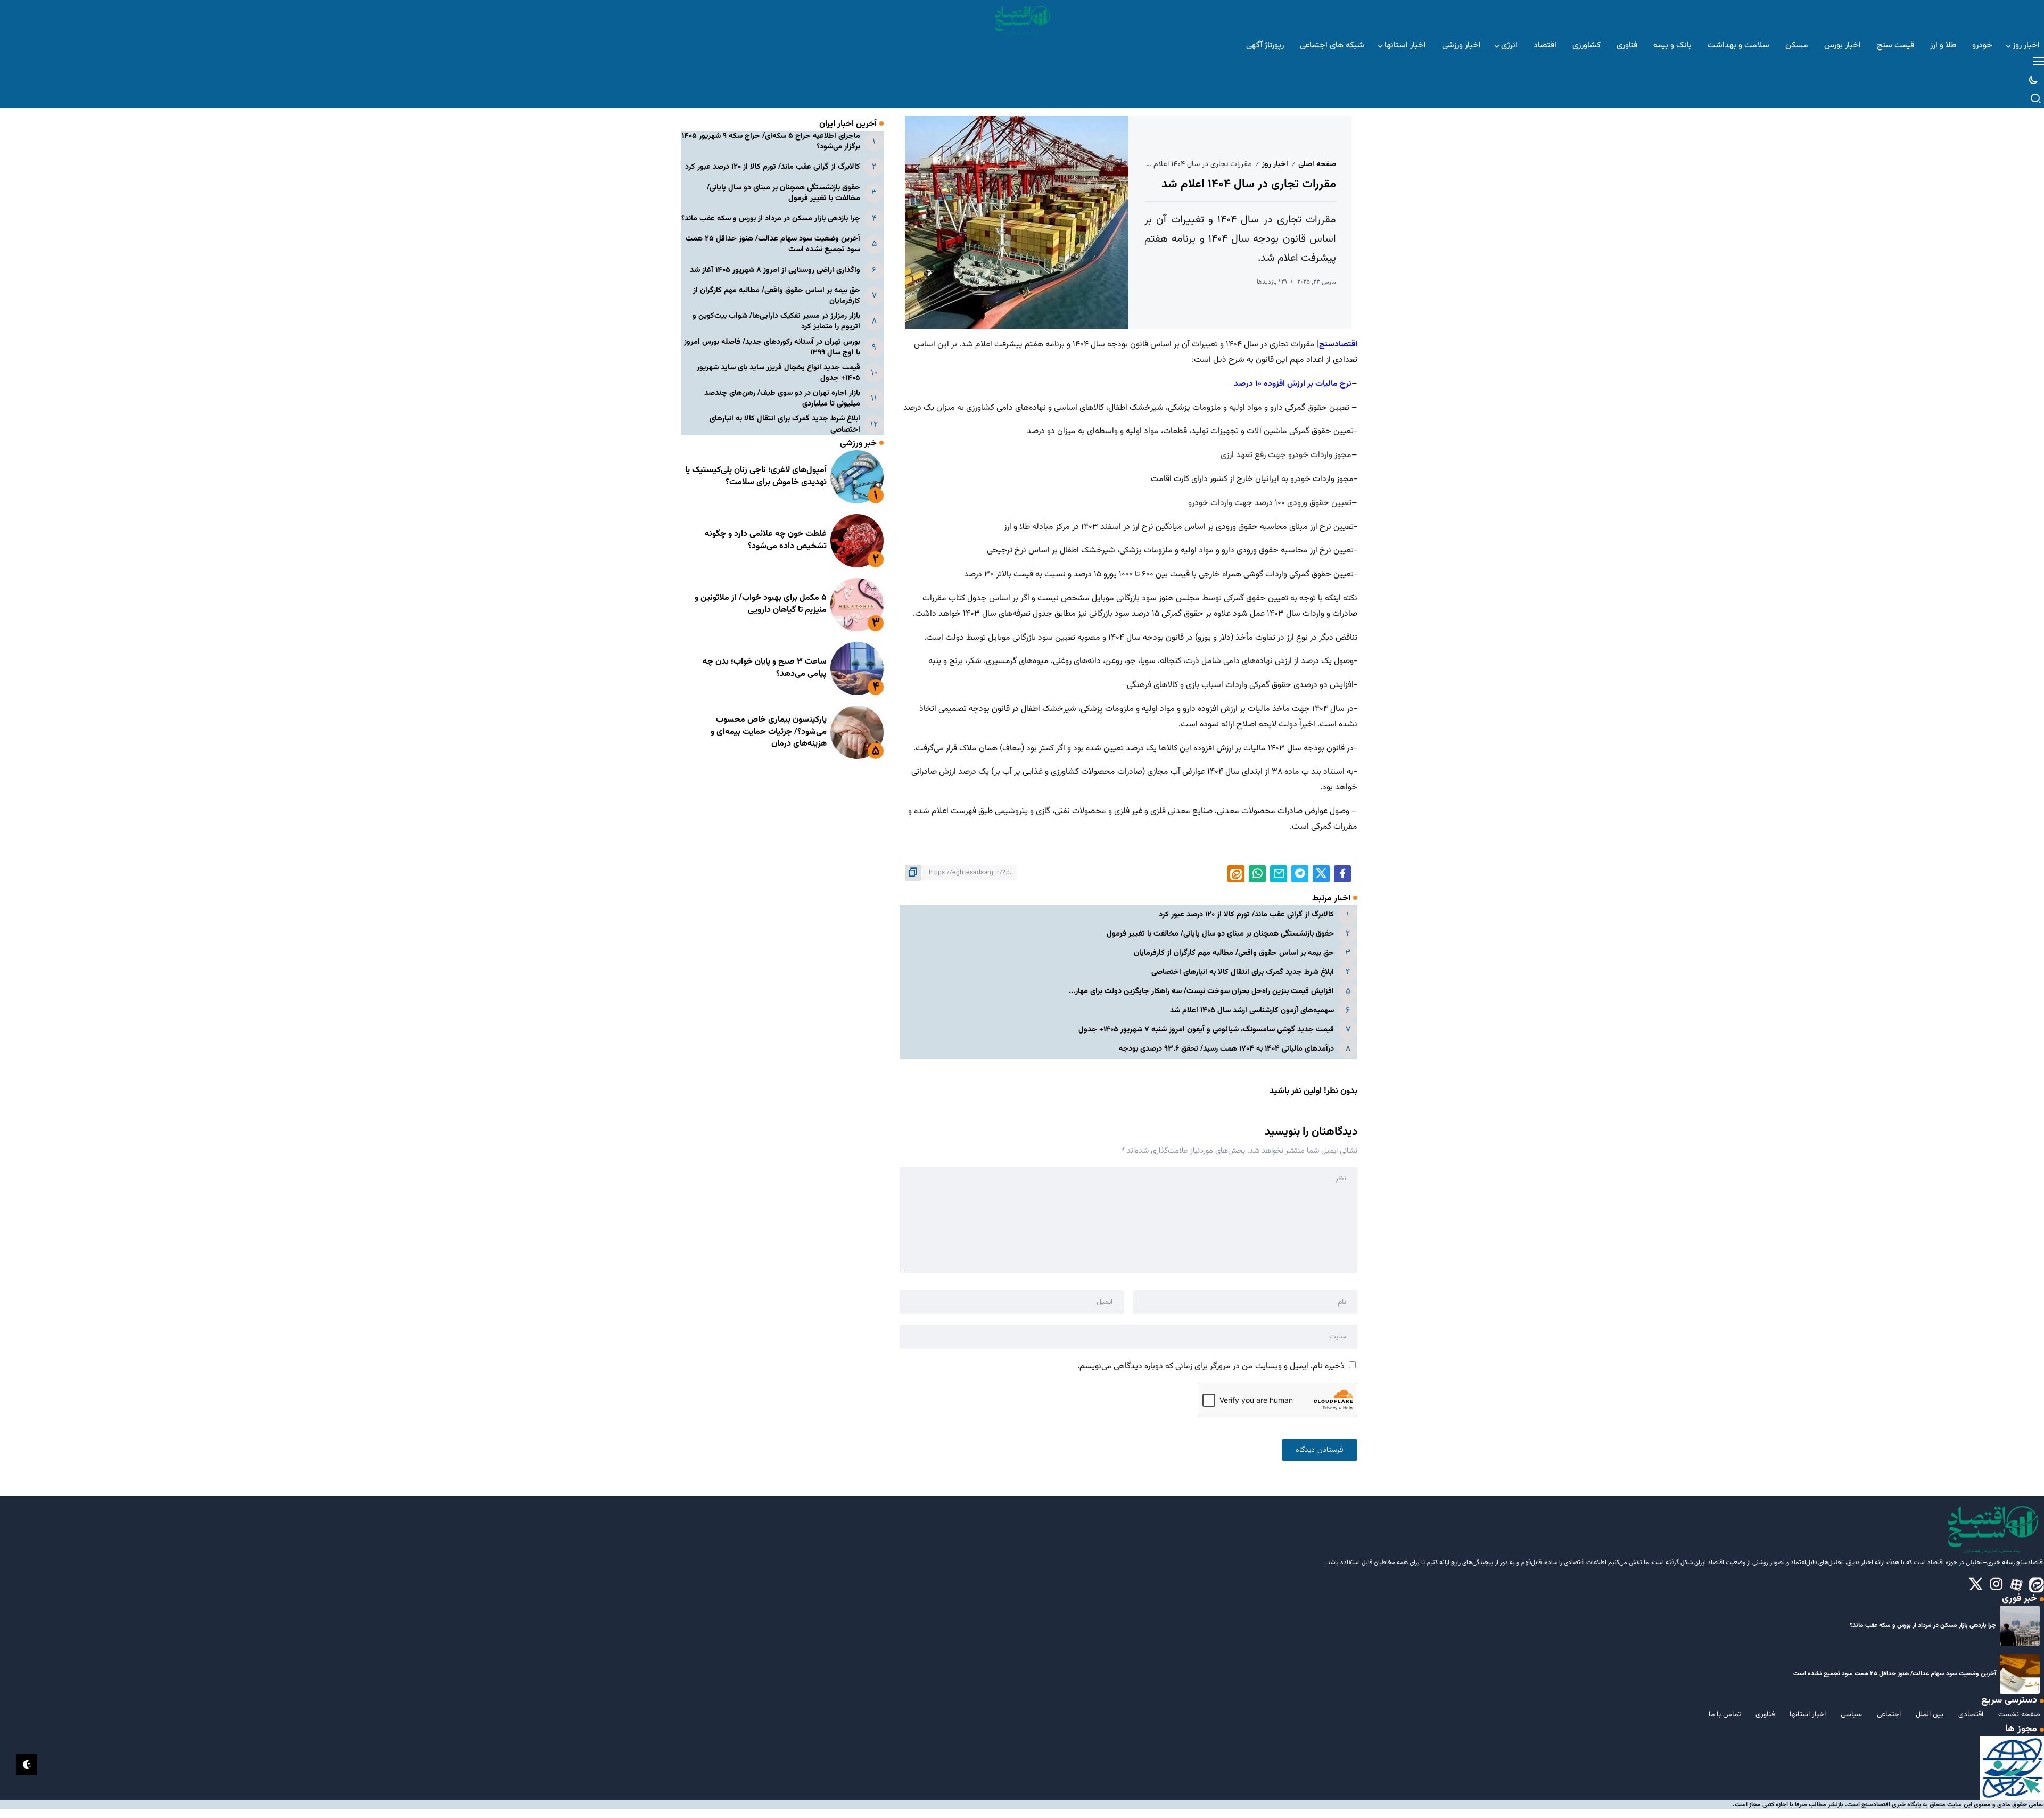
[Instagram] (1996, 1585)
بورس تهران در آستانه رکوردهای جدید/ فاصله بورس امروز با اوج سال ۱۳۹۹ (772, 347)
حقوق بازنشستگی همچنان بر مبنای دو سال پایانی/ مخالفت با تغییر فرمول (1220, 934)
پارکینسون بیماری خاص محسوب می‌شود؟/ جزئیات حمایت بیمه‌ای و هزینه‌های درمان (769, 732)
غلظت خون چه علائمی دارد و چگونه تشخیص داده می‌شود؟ (766, 540)
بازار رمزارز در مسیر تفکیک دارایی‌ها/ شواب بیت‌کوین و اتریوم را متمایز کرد (776, 321)
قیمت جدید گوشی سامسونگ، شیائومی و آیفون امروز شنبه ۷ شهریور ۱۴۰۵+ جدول (1206, 1030)
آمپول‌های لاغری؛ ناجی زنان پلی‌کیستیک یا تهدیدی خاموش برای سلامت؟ (756, 477)
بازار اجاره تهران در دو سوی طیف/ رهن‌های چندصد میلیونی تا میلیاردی (782, 398)
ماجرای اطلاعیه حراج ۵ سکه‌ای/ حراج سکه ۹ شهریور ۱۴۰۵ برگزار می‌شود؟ (771, 141)
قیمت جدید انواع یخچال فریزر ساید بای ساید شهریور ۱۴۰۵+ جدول (778, 373)
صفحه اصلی (1317, 164)
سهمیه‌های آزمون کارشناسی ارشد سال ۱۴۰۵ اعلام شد (1252, 1010)
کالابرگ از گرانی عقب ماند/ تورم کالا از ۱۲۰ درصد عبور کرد (1246, 915)
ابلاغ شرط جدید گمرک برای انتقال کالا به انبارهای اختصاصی (1243, 972)
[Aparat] (2016, 1585)
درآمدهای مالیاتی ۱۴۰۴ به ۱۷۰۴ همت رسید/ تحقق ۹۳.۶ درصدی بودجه (1226, 1049)
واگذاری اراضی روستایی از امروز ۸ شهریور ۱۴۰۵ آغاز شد (775, 270)
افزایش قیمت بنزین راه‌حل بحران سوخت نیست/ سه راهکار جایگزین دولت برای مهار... (1201, 991)
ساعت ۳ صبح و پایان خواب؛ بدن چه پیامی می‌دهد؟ (765, 668)
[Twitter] (1976, 1585)
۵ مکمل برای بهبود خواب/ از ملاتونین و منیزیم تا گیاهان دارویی (761, 604)
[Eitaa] (2037, 1585)
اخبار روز (1275, 164)
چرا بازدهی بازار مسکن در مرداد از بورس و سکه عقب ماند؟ (771, 218)
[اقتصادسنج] (1022, 19)
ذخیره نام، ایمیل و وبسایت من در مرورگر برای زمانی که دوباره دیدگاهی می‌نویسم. (1211, 1366)
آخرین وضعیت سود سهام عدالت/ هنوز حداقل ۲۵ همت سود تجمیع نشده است (773, 244)
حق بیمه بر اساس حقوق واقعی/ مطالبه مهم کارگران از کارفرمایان (1234, 953)
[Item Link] (857, 477)
